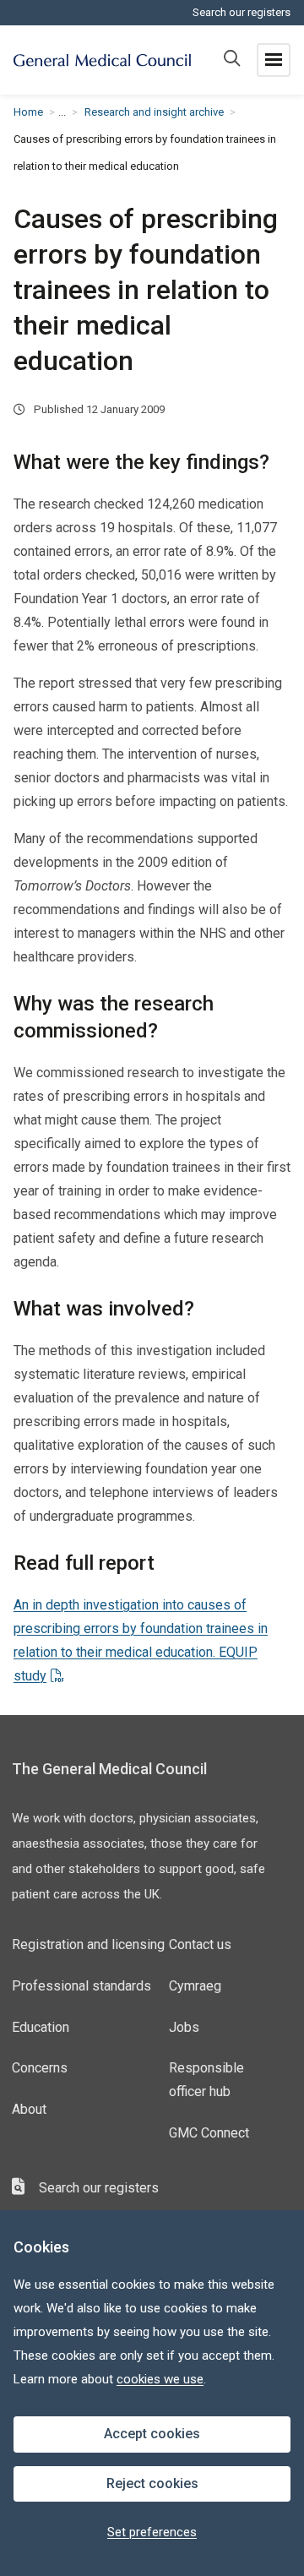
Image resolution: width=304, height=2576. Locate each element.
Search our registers (242, 12)
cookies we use (160, 2379)
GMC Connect (209, 2133)
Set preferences (152, 2532)
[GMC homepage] (102, 60)
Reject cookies (152, 2483)
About (29, 2109)
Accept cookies (152, 2434)
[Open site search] (232, 60)
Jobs (184, 2027)
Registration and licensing (88, 1944)
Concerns (40, 2068)
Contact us (200, 1944)
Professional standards (81, 1986)
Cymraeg (195, 1986)
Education (41, 2027)
